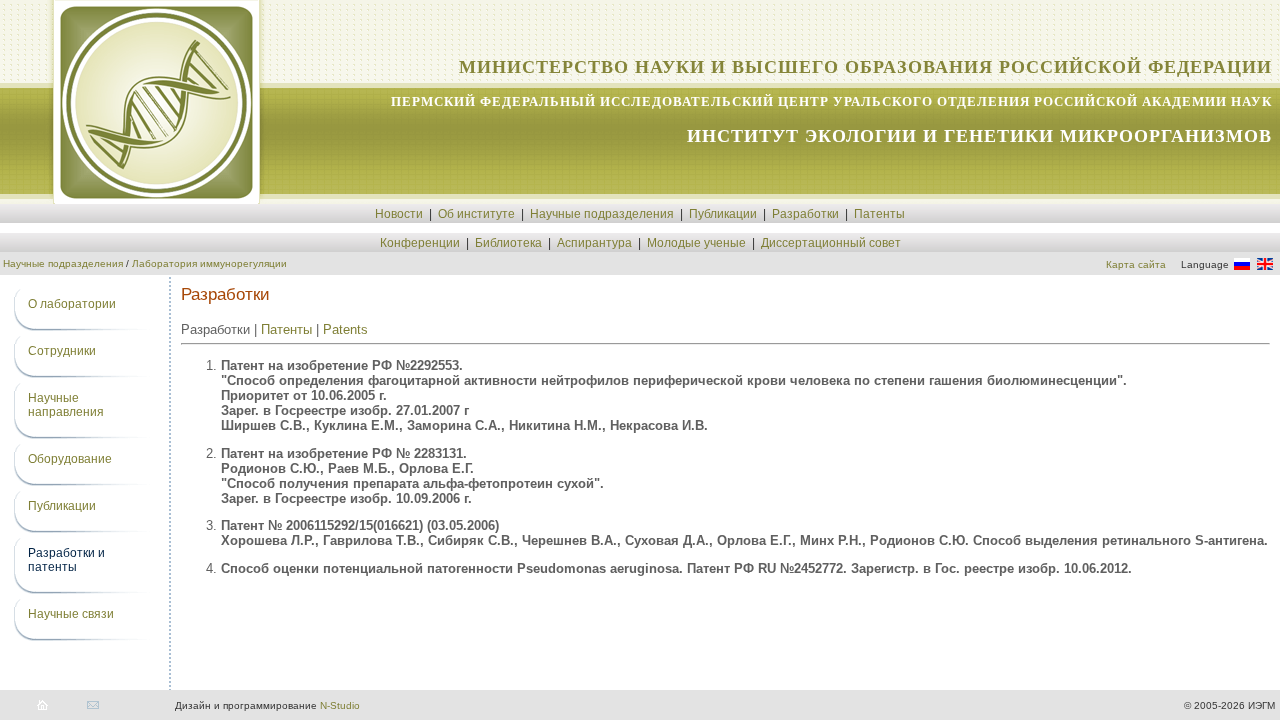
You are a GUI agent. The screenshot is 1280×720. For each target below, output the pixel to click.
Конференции (420, 243)
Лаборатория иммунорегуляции (209, 263)
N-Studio (340, 705)
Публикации (723, 214)
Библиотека (508, 243)
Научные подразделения (602, 214)
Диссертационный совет (831, 243)
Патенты (879, 214)
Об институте (476, 214)
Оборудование (70, 459)
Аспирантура (594, 243)
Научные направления (66, 405)
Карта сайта (1136, 264)
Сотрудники (62, 351)
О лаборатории (72, 304)
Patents (345, 329)
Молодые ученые (696, 243)
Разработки (805, 214)
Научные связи (71, 614)
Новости (399, 214)
